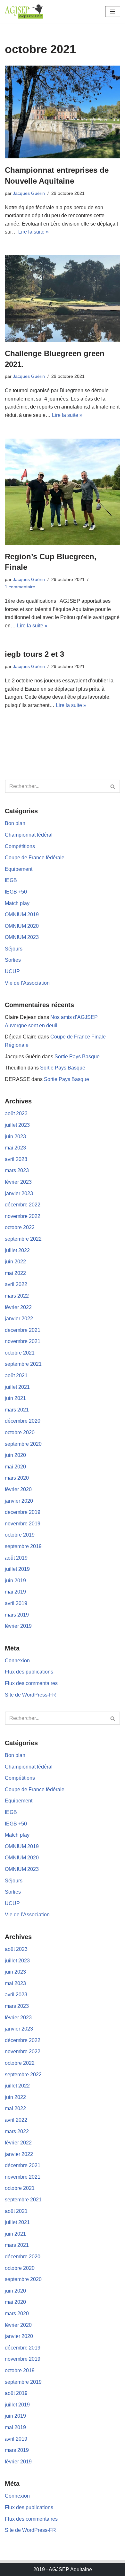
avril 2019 (16, 1603)
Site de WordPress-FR (30, 1695)
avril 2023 (16, 1159)
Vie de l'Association (27, 983)
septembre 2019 (23, 1546)
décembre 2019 (23, 1512)
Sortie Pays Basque (77, 1057)
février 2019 (18, 1626)
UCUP (12, 971)
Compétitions (20, 846)
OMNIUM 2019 (22, 914)
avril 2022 (16, 1284)
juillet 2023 (17, 1125)
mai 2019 (15, 1592)
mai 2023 (15, 1148)
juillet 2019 (17, 1569)
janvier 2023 (19, 1193)
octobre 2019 (20, 1535)
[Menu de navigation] (113, 12)
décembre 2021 (23, 1330)
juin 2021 (15, 1398)
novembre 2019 (23, 1524)
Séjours (14, 949)
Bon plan (15, 823)
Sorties (13, 960)
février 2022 (18, 1307)
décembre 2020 (23, 1421)
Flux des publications (29, 1672)
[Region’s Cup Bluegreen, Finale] (63, 492)
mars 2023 (17, 1170)
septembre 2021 (23, 1364)
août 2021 (16, 1375)
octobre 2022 (20, 1227)
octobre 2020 (20, 1432)
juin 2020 (15, 1455)
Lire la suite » (33, 232)
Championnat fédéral (29, 835)
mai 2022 (15, 1273)
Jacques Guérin (29, 193)
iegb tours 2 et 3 (34, 654)
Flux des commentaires (31, 1683)
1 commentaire (20, 587)
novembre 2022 (23, 1216)
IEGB (11, 880)
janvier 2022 (19, 1319)
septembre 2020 (23, 1444)
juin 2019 (15, 1581)
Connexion (17, 1661)
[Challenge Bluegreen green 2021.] (63, 298)
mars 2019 (17, 1615)
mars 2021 (17, 1410)
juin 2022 (15, 1262)
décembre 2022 (23, 1205)
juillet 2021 (17, 1387)
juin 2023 (15, 1137)
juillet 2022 (17, 1250)
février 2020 (18, 1489)
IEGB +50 (16, 892)
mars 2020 (17, 1478)
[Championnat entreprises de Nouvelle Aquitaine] (63, 112)
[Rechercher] (113, 786)
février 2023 (18, 1182)
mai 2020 (15, 1467)
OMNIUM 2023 (22, 937)
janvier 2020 (19, 1501)
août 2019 (16, 1558)
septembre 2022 (23, 1239)
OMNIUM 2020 (22, 926)
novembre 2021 (23, 1341)
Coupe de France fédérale (35, 858)
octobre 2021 (20, 1353)
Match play (17, 903)
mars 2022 (17, 1296)
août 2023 (16, 1113)
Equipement (19, 869)
